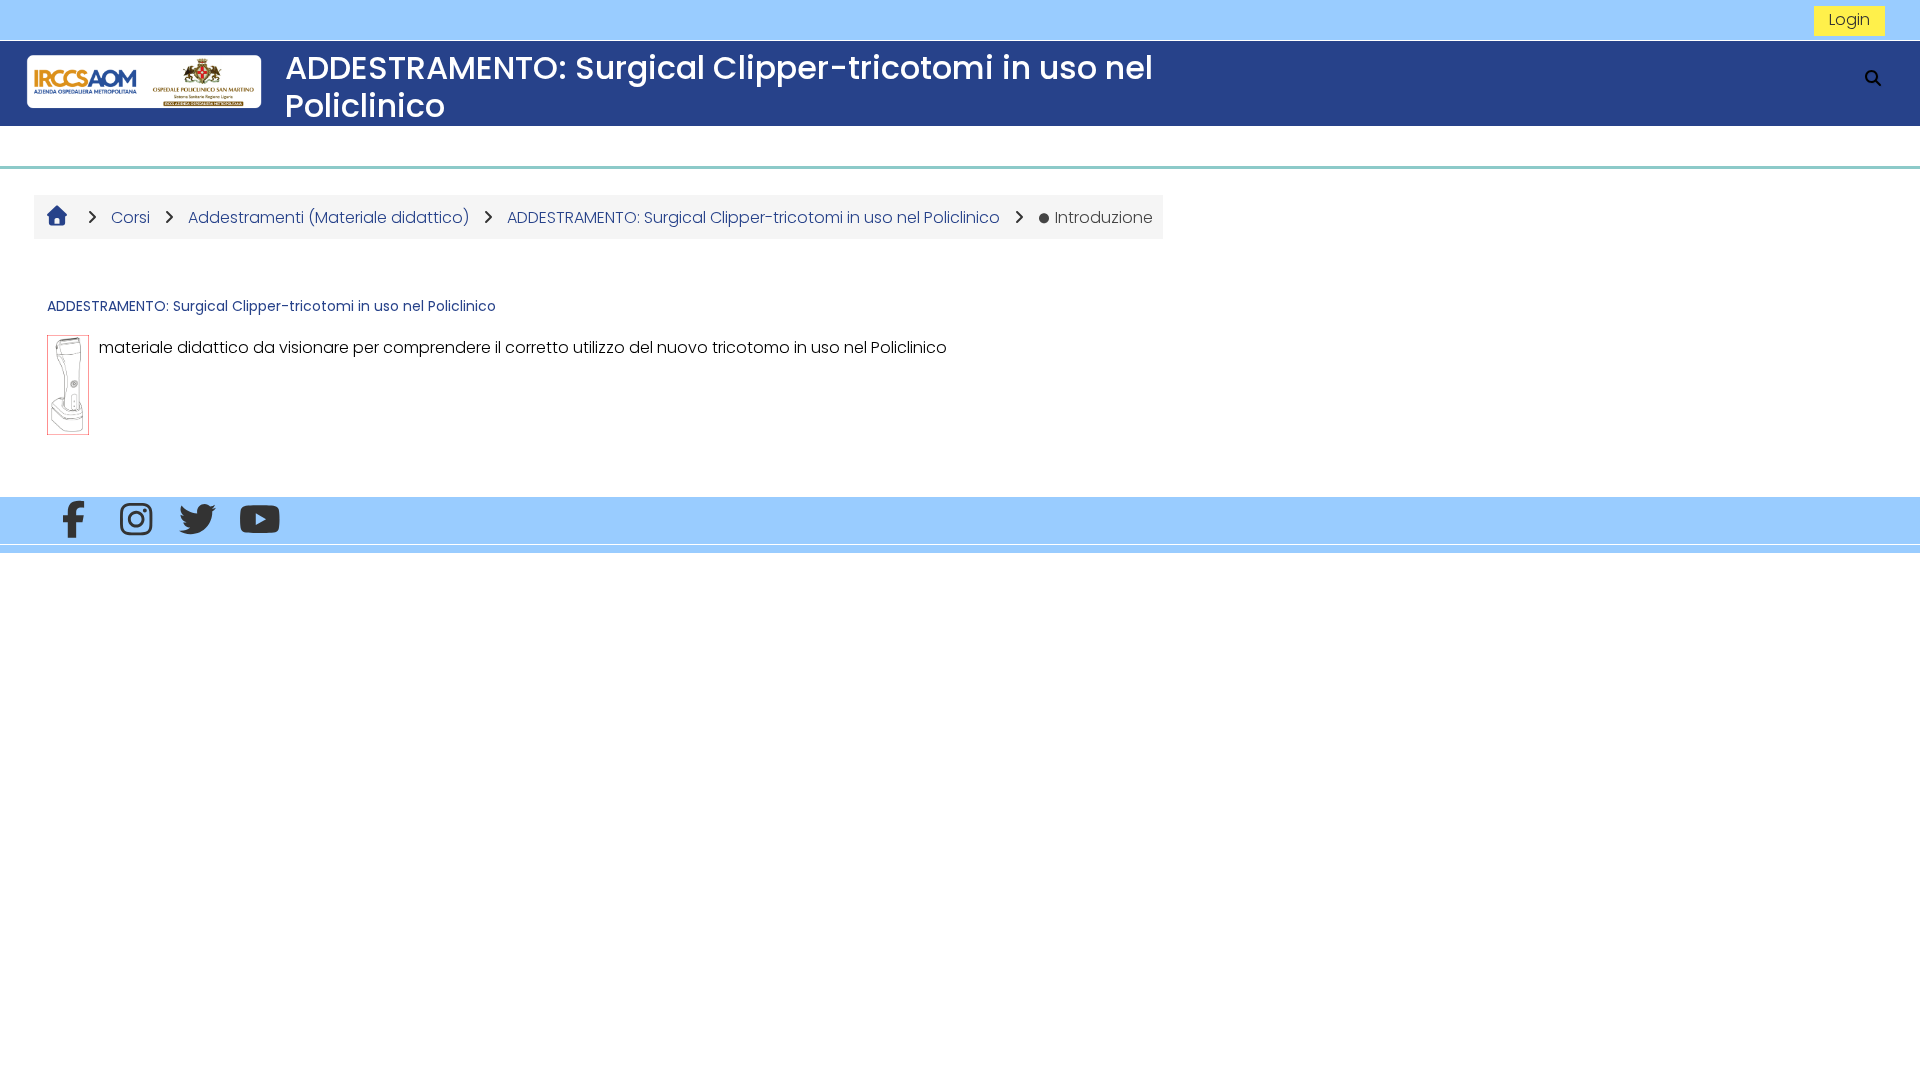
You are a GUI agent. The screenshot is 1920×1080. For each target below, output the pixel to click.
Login (1849, 19)
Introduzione (1104, 217)
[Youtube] (260, 520)
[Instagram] (135, 520)
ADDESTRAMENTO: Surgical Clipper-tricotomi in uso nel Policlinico (271, 306)
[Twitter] (198, 520)
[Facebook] (73, 520)
